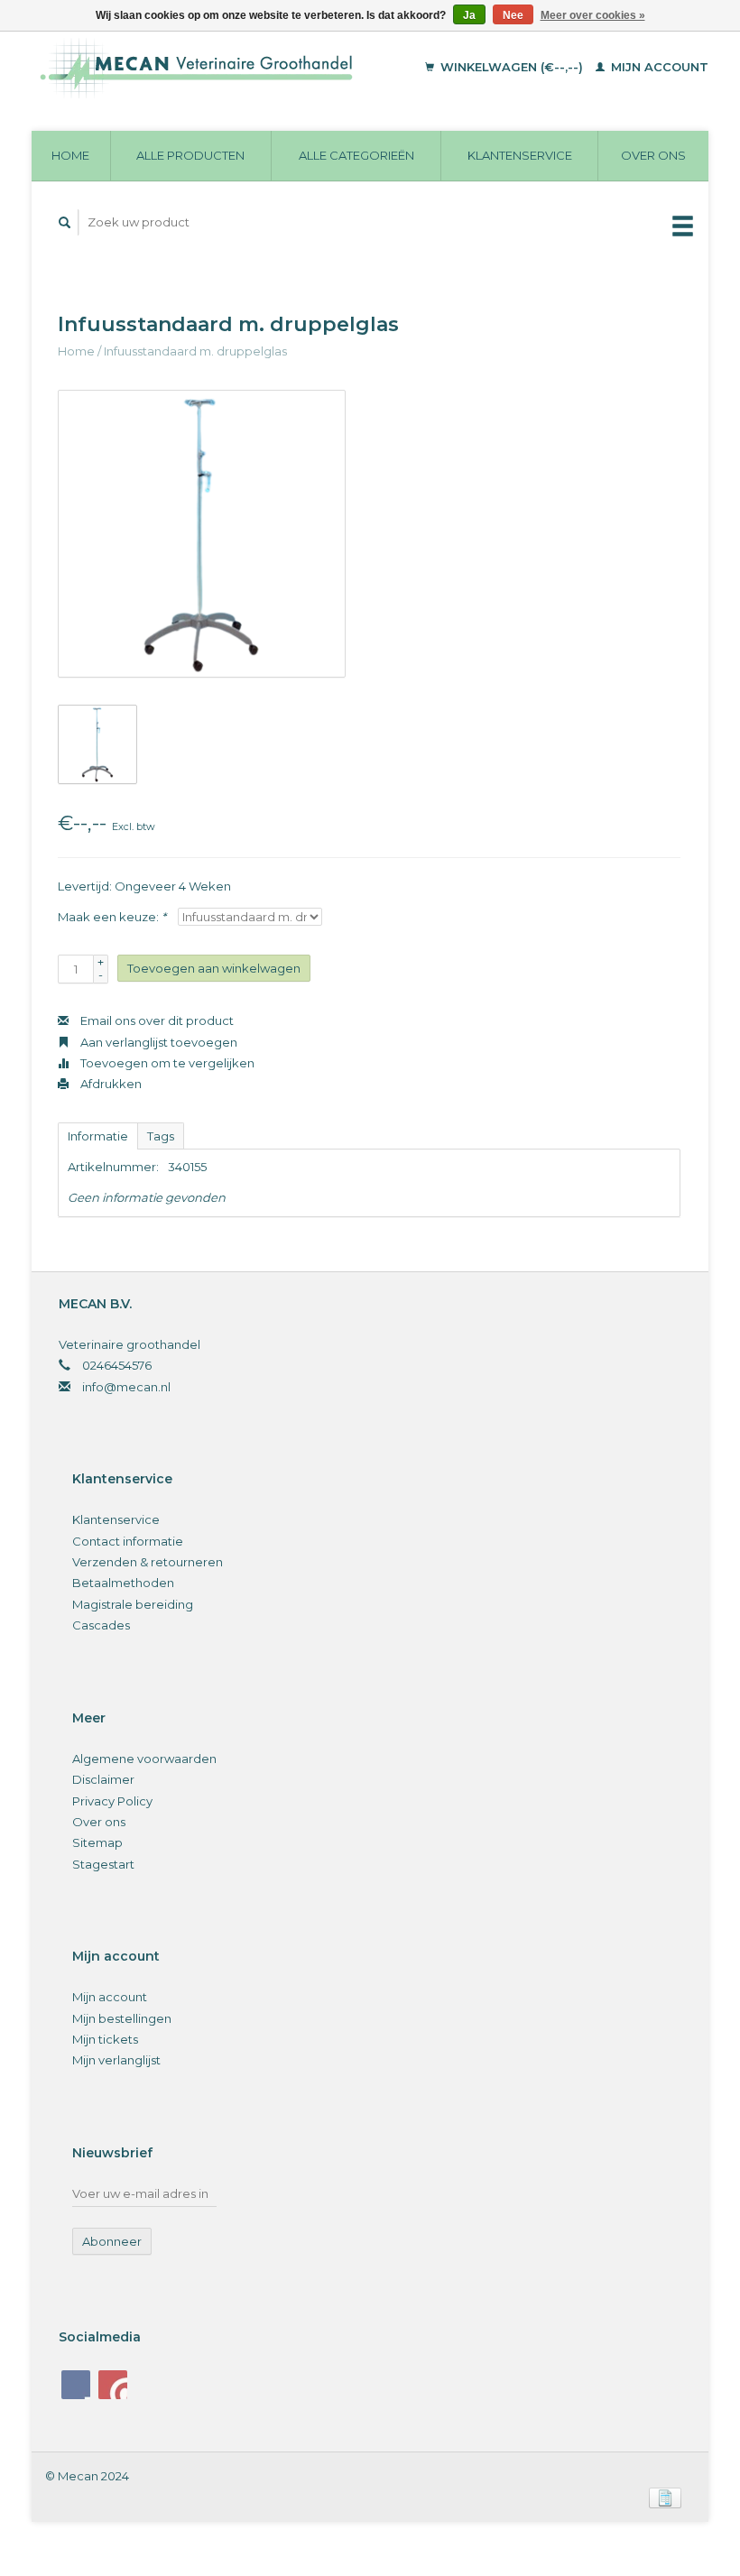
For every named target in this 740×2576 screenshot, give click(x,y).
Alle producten (190, 155)
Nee (513, 15)
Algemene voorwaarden (144, 1759)
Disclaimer (103, 1779)
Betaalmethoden (123, 1583)
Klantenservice (520, 155)
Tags (161, 1136)
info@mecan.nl (126, 1387)
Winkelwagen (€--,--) (512, 67)
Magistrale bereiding (133, 1604)
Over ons (653, 155)
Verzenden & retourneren (148, 1562)
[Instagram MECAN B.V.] (113, 2385)
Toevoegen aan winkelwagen (214, 968)
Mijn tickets (105, 2039)
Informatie (98, 1136)
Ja (469, 15)
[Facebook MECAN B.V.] (76, 2385)
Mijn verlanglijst (116, 2060)
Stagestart (103, 1864)
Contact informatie (128, 1541)
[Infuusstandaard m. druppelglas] (202, 534)
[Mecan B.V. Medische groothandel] (221, 68)
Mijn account (658, 67)
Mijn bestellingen (122, 2018)
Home (70, 155)
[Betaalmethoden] (665, 2497)
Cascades (101, 1625)
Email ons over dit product (156, 1020)
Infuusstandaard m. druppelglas (195, 351)
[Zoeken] (65, 222)
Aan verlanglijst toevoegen (157, 1042)
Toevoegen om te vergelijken (166, 1063)
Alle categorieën (356, 155)
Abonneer (112, 2241)
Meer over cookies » (593, 15)
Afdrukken (110, 1084)
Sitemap (97, 1842)
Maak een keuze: (112, 917)
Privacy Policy (112, 1801)
